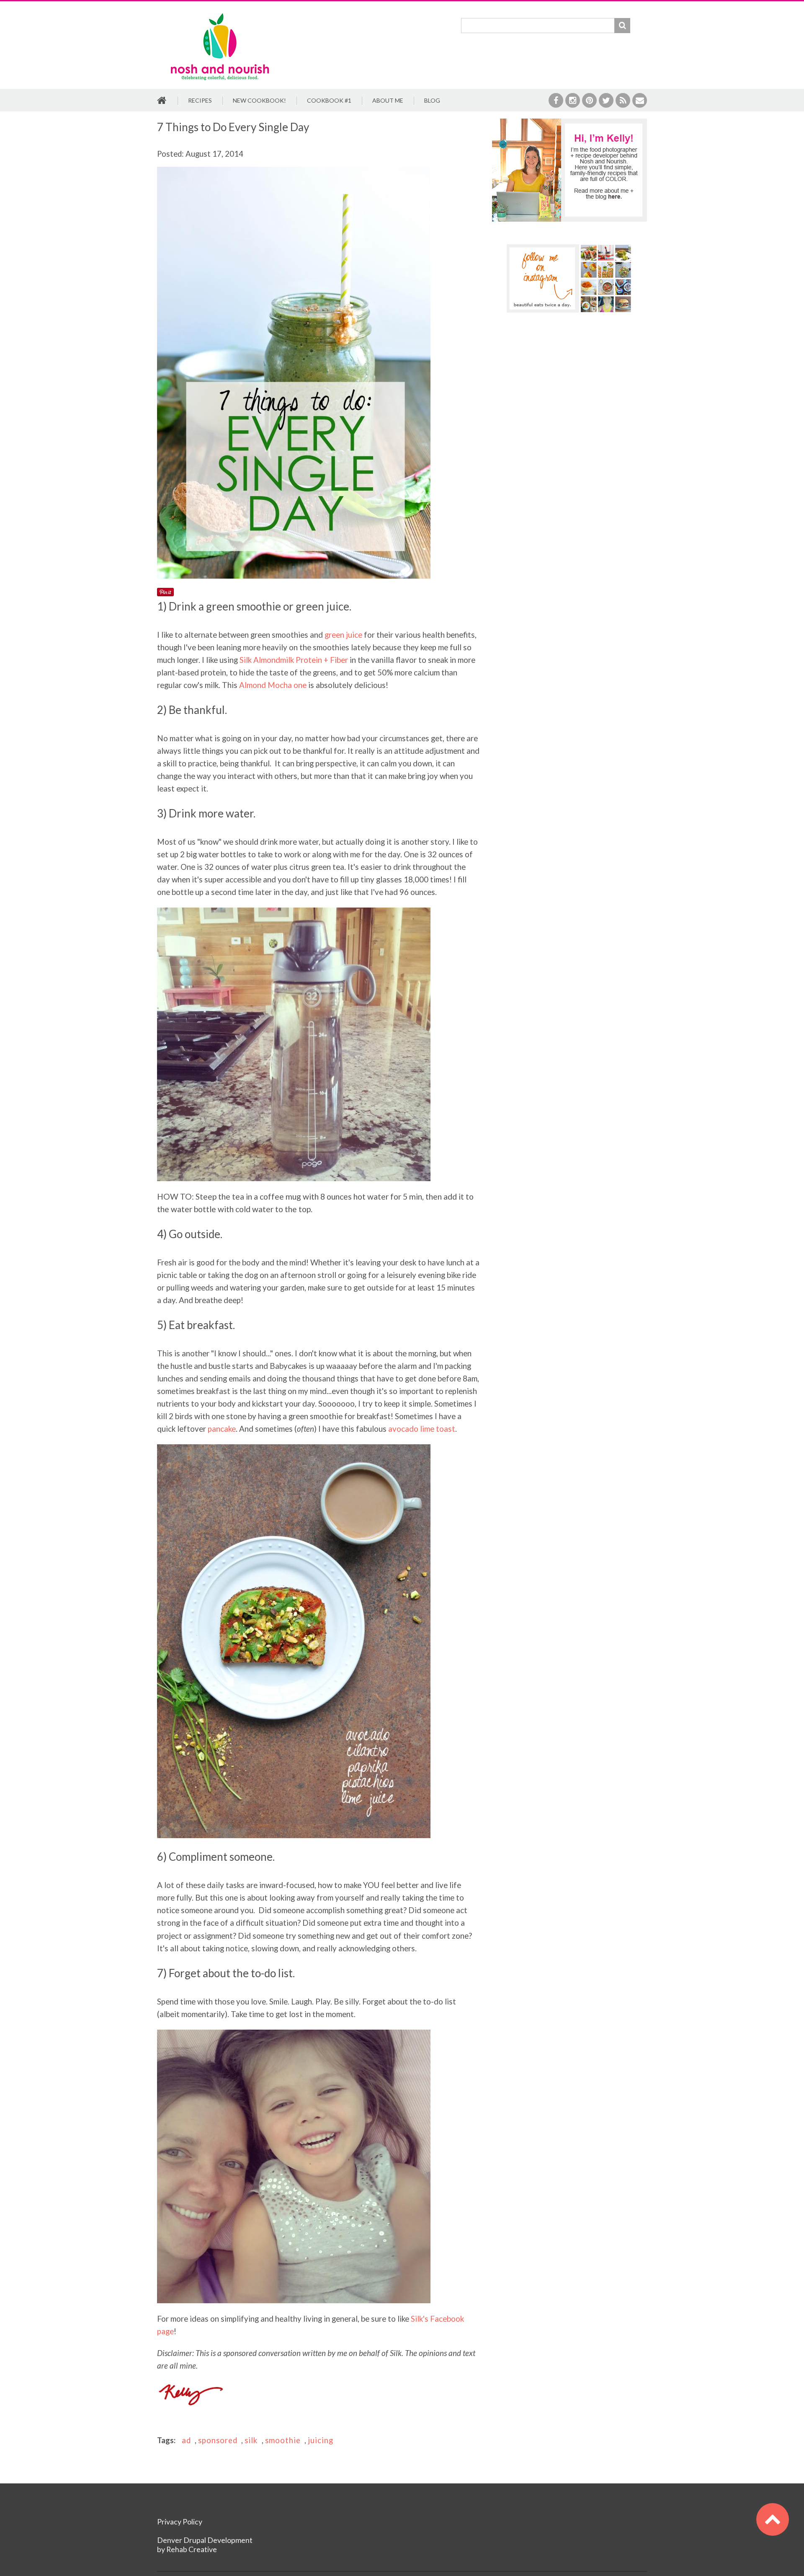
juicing (321, 2440)
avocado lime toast (422, 1429)
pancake (222, 1429)
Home (162, 101)
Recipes (200, 100)
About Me (388, 100)
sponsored (218, 2440)
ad (186, 2440)
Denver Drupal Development (205, 2540)
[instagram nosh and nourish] (569, 278)
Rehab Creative (192, 2549)
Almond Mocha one (273, 685)
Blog (432, 100)
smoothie (283, 2440)
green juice (343, 635)
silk (251, 2440)
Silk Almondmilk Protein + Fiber (294, 660)
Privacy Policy (180, 2522)
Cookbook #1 (329, 100)
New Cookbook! (259, 100)
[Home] (220, 14)
